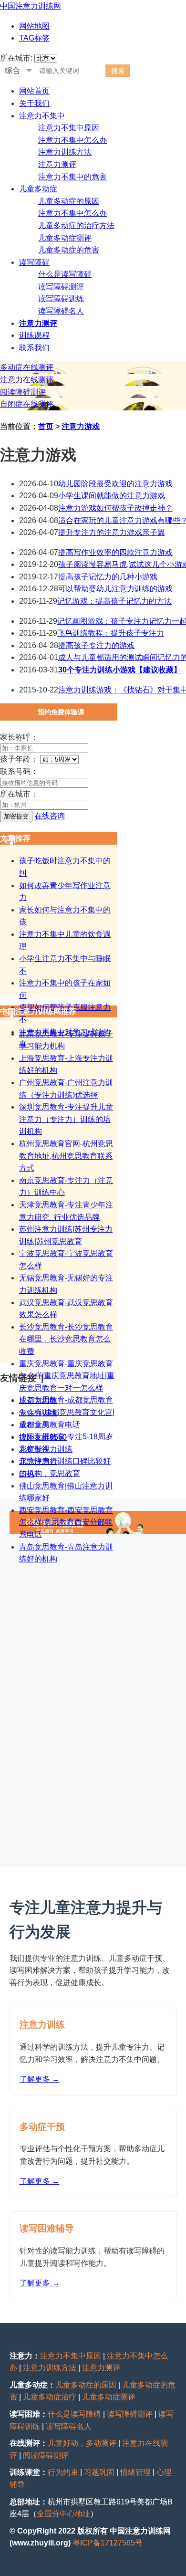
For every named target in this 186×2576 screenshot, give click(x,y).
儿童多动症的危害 (69, 250)
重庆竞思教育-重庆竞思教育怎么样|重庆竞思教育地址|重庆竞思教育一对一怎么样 (67, 1376)
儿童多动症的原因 (69, 201)
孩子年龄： (19, 759)
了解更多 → (40, 2079)
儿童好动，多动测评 (82, 2443)
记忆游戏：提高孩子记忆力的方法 (114, 601)
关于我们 (34, 103)
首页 (46, 426)
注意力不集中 (42, 116)
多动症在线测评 (27, 367)
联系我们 (34, 348)
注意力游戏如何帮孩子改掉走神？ (115, 508)
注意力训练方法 (65, 152)
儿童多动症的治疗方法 (76, 225)
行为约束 (63, 2472)
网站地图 (34, 26)
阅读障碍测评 (23, 392)
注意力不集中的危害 (72, 177)
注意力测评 (57, 164)
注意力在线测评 (27, 380)
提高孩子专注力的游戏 (96, 645)
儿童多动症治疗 (50, 2397)
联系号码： (19, 771)
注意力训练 (38, 1400)
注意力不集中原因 (69, 128)
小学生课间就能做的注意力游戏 (112, 496)
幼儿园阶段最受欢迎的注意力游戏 (115, 484)
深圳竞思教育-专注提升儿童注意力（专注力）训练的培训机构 (66, 1119)
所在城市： (19, 794)
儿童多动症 (38, 189)
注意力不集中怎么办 (72, 140)
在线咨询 (50, 816)
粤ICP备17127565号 (108, 2543)
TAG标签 (34, 38)
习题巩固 (99, 2472)
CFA (27, 1474)
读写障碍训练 (61, 298)
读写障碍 (34, 262)
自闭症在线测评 (27, 404)
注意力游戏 (81, 426)
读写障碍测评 (61, 287)
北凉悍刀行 (38, 1461)
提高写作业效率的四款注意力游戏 (115, 552)
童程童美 (34, 1425)
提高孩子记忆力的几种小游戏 (108, 577)
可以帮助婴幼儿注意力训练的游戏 (115, 589)
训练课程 (34, 335)
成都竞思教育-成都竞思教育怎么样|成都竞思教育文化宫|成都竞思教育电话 (67, 1412)
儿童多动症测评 (65, 238)
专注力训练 (38, 1413)
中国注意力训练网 (31, 6)
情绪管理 (135, 2472)
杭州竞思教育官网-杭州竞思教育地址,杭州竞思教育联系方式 (66, 1156)
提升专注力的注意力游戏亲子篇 (112, 532)
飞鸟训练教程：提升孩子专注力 (111, 633)
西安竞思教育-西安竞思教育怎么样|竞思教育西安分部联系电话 (66, 1522)
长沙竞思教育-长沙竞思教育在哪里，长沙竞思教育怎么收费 (66, 1339)
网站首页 (34, 91)
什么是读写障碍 (65, 274)
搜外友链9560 (43, 1437)
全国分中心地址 (63, 2514)
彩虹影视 (34, 1449)
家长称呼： (19, 737)
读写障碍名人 (61, 311)
